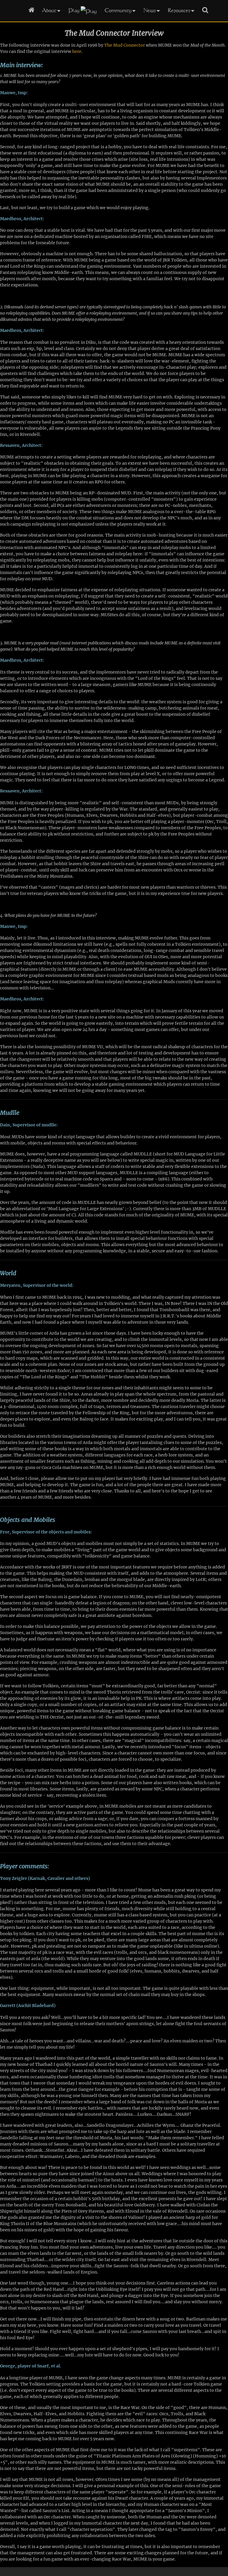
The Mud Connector (125, 45)
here (77, 51)
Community (118, 10)
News (150, 10)
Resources (179, 10)
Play (74, 10)
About (49, 10)
